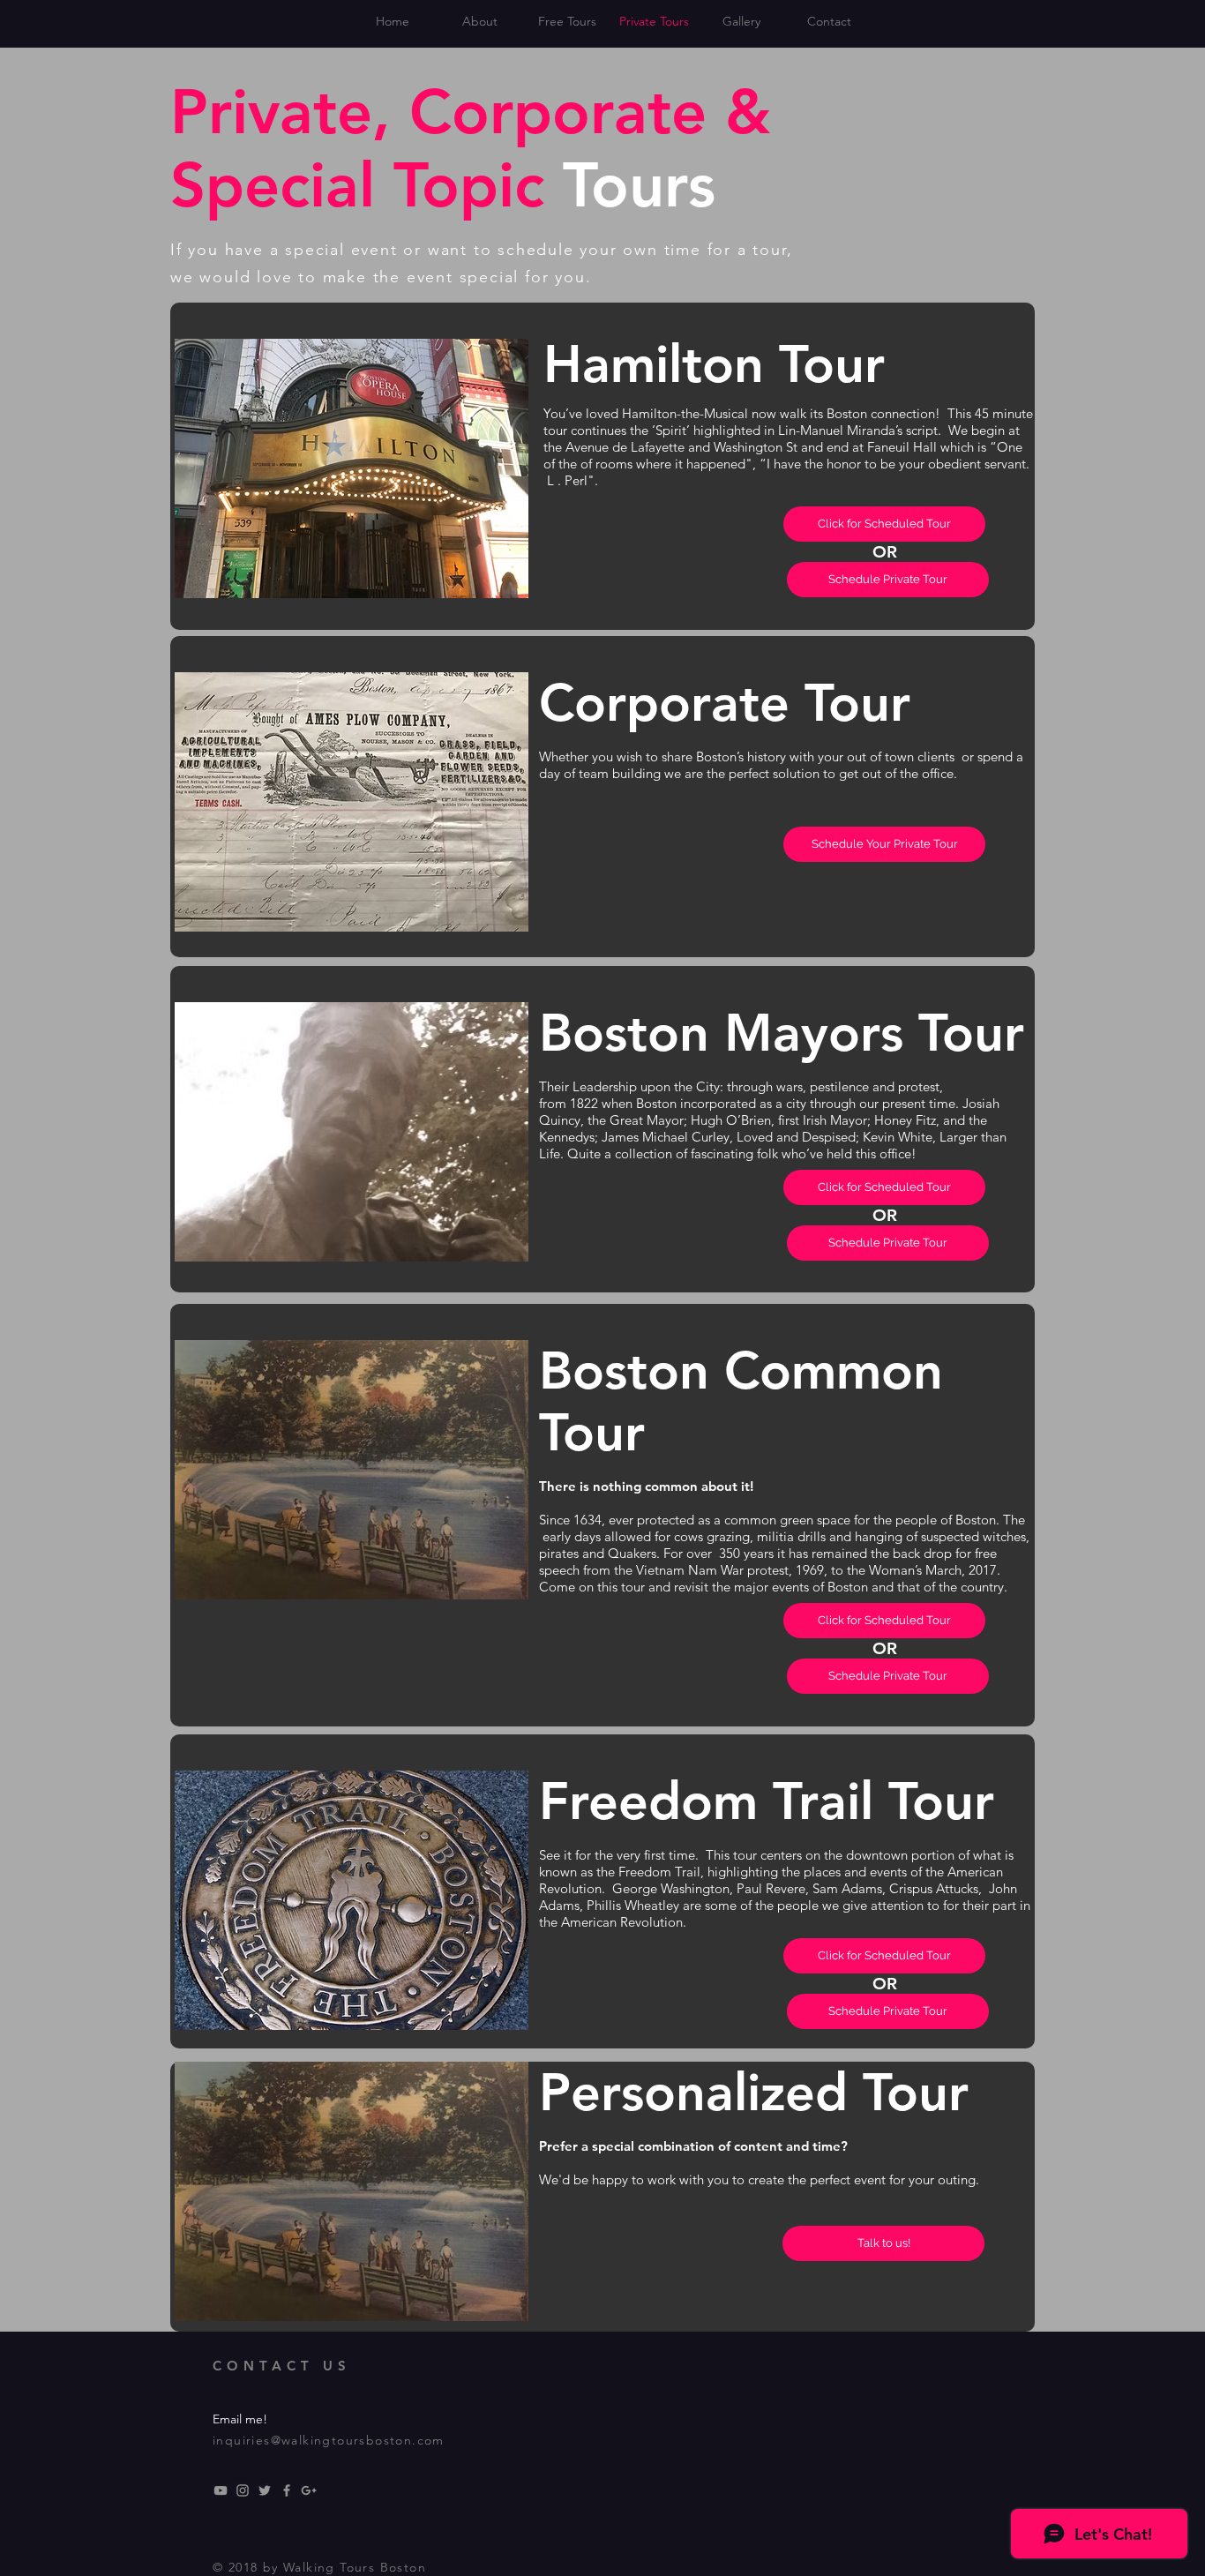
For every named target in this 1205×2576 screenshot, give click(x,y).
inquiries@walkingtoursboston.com (329, 2440)
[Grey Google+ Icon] (309, 2490)
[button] (888, 2011)
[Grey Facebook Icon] (287, 2490)
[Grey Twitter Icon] (265, 2490)
